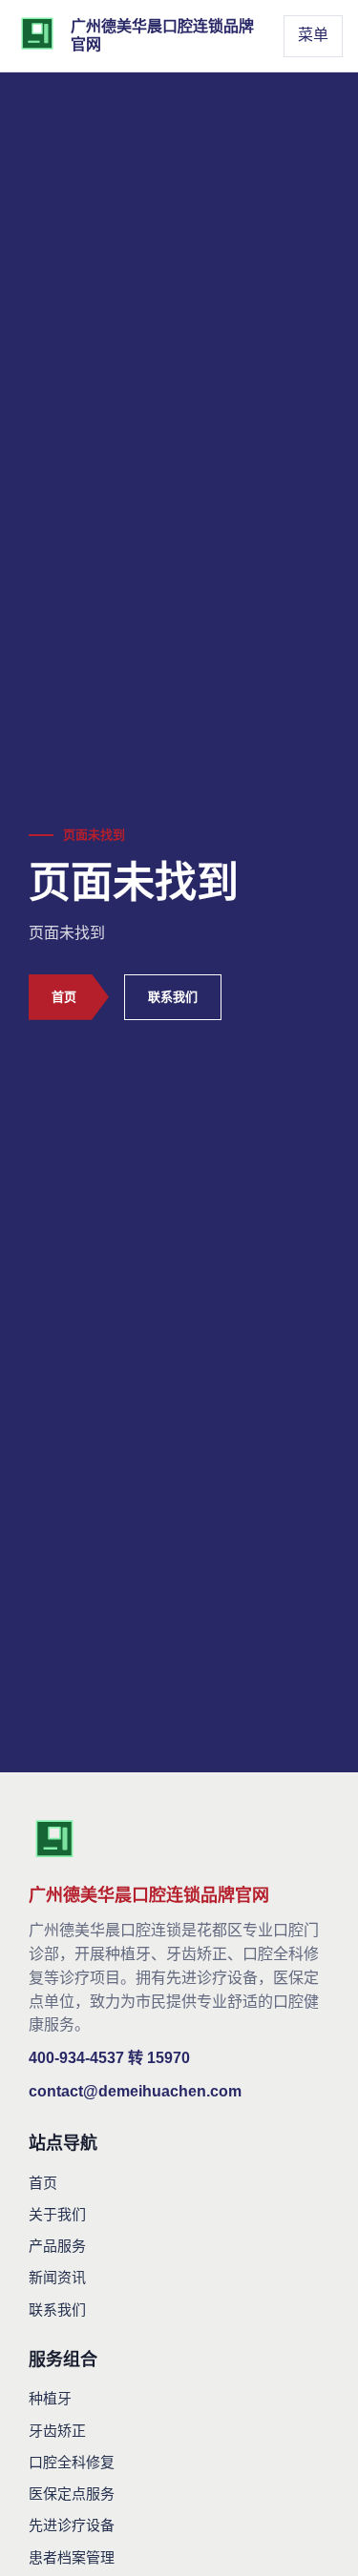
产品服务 (57, 2246)
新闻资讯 (57, 2277)
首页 (64, 997)
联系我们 (173, 997)
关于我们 (57, 2214)
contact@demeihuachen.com (135, 2091)
